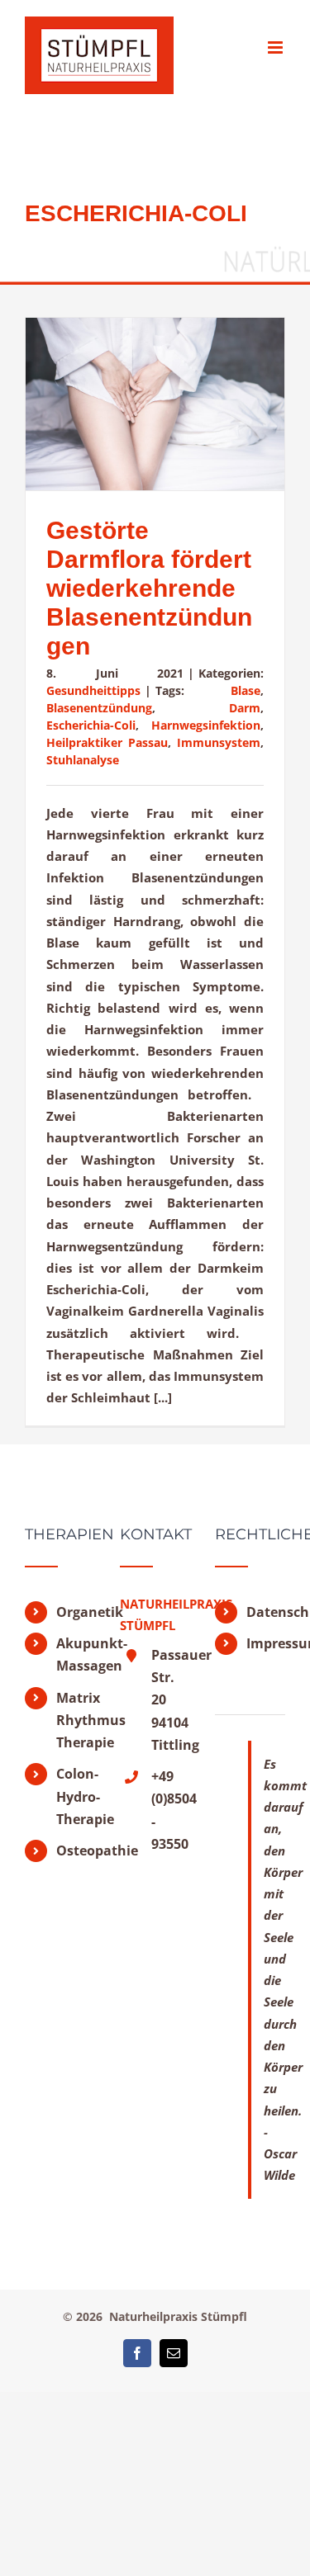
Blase (246, 690)
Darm (245, 708)
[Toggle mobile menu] (277, 47)
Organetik (76, 1612)
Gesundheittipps (93, 690)
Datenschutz (266, 1612)
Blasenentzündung (99, 708)
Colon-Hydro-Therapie (76, 1796)
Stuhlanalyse (83, 760)
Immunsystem (219, 742)
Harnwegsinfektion (206, 725)
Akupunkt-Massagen (76, 1654)
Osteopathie (76, 1850)
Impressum (266, 1643)
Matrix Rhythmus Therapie (76, 1720)
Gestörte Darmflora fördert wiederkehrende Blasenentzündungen (149, 588)
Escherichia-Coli (91, 725)
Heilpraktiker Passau (107, 742)
